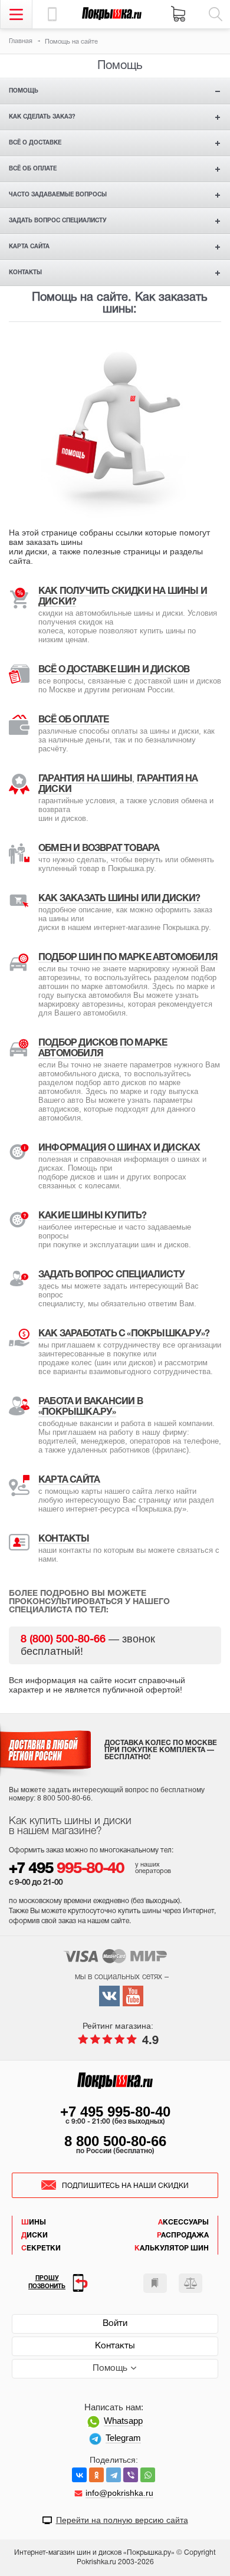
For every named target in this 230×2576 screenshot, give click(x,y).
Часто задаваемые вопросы (58, 195)
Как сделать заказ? (42, 117)
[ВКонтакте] (79, 2475)
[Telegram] (114, 2475)
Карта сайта (29, 247)
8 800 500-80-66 (115, 2141)
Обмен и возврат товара (99, 849)
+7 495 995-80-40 (115, 2112)
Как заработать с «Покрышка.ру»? (124, 1334)
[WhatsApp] (148, 2475)
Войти (115, 2324)
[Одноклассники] (96, 2475)
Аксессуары (183, 2222)
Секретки (41, 2248)
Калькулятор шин (172, 2248)
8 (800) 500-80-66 (63, 1640)
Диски (34, 2235)
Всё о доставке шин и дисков (114, 670)
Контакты (25, 273)
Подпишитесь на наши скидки (125, 2186)
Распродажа (183, 2235)
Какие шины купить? (93, 1216)
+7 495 (66, 1869)
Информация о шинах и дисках (119, 1148)
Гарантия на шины (85, 779)
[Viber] (131, 2475)
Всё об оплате (33, 169)
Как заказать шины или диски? (119, 899)
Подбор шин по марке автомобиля (128, 958)
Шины (34, 2222)
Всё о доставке (35, 143)
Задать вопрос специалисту (58, 221)
